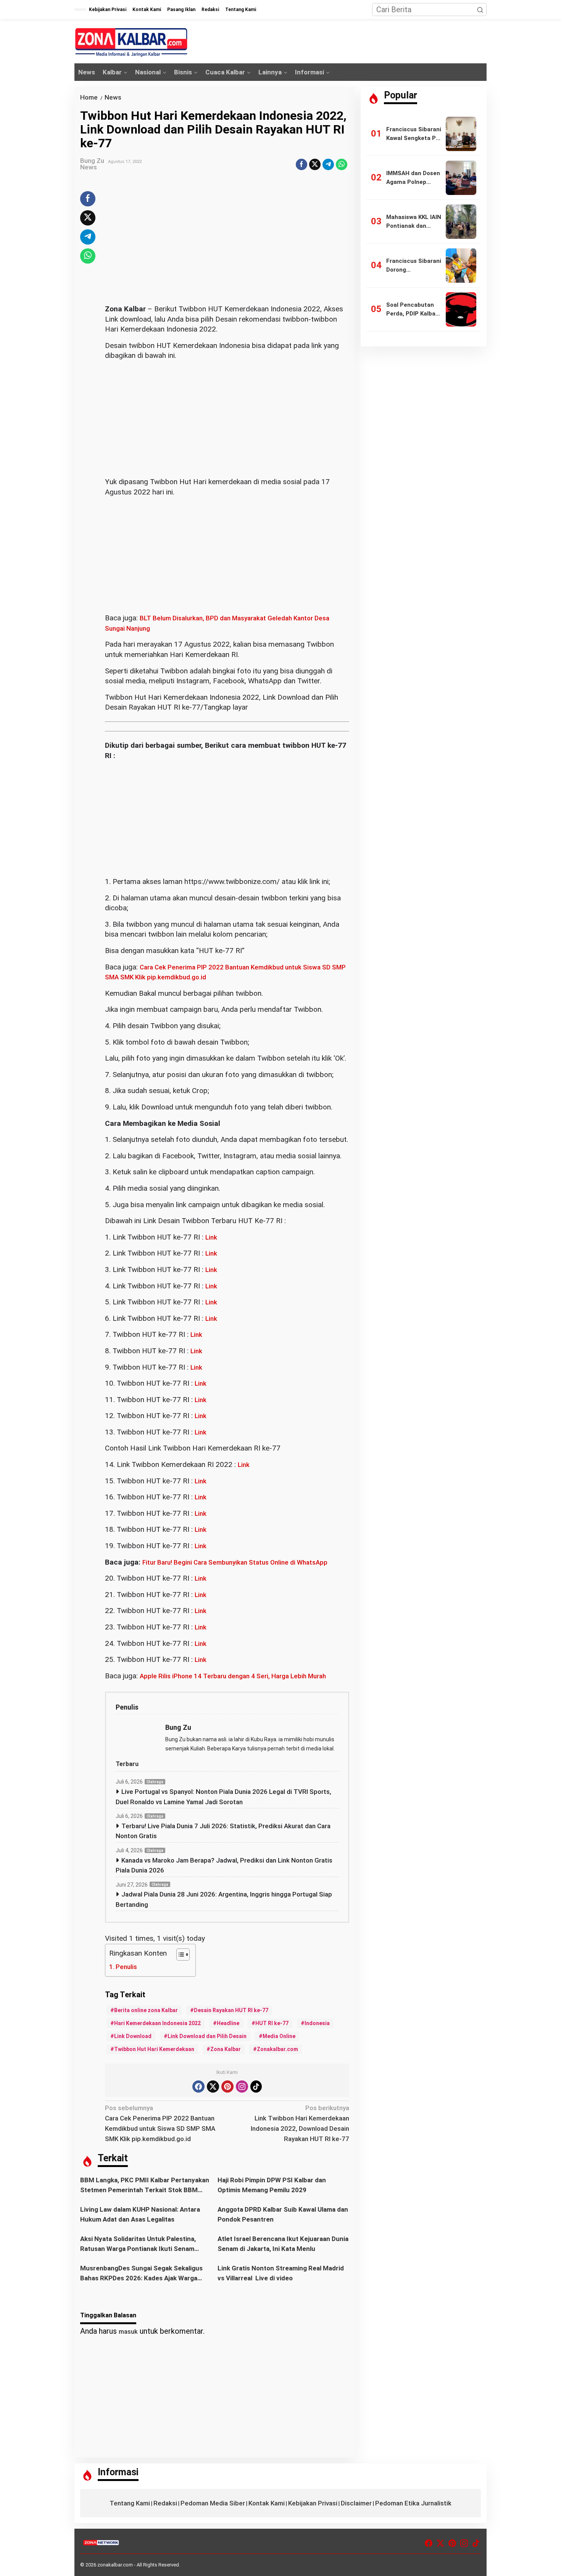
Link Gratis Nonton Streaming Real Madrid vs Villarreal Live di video (281, 2273)
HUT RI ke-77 (272, 2023)
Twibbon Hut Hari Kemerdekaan (154, 2049)
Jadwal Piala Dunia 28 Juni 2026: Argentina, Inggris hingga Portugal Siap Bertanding (224, 1899)
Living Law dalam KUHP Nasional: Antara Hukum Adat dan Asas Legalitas (140, 2214)
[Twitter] (213, 2087)
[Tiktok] (256, 2087)
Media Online (279, 2036)
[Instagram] (242, 2087)
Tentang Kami (130, 2503)
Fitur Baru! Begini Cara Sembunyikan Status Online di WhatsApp (235, 1562)
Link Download (133, 2036)
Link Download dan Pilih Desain (207, 2036)
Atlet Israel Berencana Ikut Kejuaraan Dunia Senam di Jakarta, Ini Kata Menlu (283, 2244)
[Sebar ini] (301, 164)
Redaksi (165, 2503)
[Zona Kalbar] (132, 42)
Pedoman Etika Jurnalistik (413, 2503)
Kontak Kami (267, 2503)
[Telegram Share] (328, 164)
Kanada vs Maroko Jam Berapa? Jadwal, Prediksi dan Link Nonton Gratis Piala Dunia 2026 (224, 1865)
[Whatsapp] (342, 164)
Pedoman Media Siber (213, 2503)
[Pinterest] (227, 2087)
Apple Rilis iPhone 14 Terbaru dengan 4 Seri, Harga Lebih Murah (233, 1676)
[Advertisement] (227, 248)
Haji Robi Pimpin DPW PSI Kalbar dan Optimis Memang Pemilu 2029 (272, 2185)
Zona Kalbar (226, 2049)
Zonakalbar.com (277, 2049)
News (89, 167)
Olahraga (155, 1782)
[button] (480, 10)
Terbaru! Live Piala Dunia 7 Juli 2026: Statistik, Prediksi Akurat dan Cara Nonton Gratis (223, 1831)
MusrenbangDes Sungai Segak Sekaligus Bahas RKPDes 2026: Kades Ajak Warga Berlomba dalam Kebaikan (141, 2274)
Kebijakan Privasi (313, 2503)
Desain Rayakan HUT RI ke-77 (231, 2010)
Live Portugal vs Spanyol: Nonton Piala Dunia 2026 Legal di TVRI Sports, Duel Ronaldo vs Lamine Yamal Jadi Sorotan (223, 1797)
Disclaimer (356, 2503)
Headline (228, 2023)
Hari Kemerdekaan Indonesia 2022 (157, 2023)
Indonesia (317, 2023)
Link (211, 1237)
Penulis (126, 1967)
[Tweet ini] (315, 164)
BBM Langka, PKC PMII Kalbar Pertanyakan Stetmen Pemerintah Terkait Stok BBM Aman (145, 2186)
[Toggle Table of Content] (179, 1955)
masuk (128, 2331)
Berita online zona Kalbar (146, 2010)
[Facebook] (198, 2087)
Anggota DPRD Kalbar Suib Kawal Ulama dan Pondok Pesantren (283, 2214)
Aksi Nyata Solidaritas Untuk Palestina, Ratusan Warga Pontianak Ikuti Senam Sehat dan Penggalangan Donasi (138, 2244)
